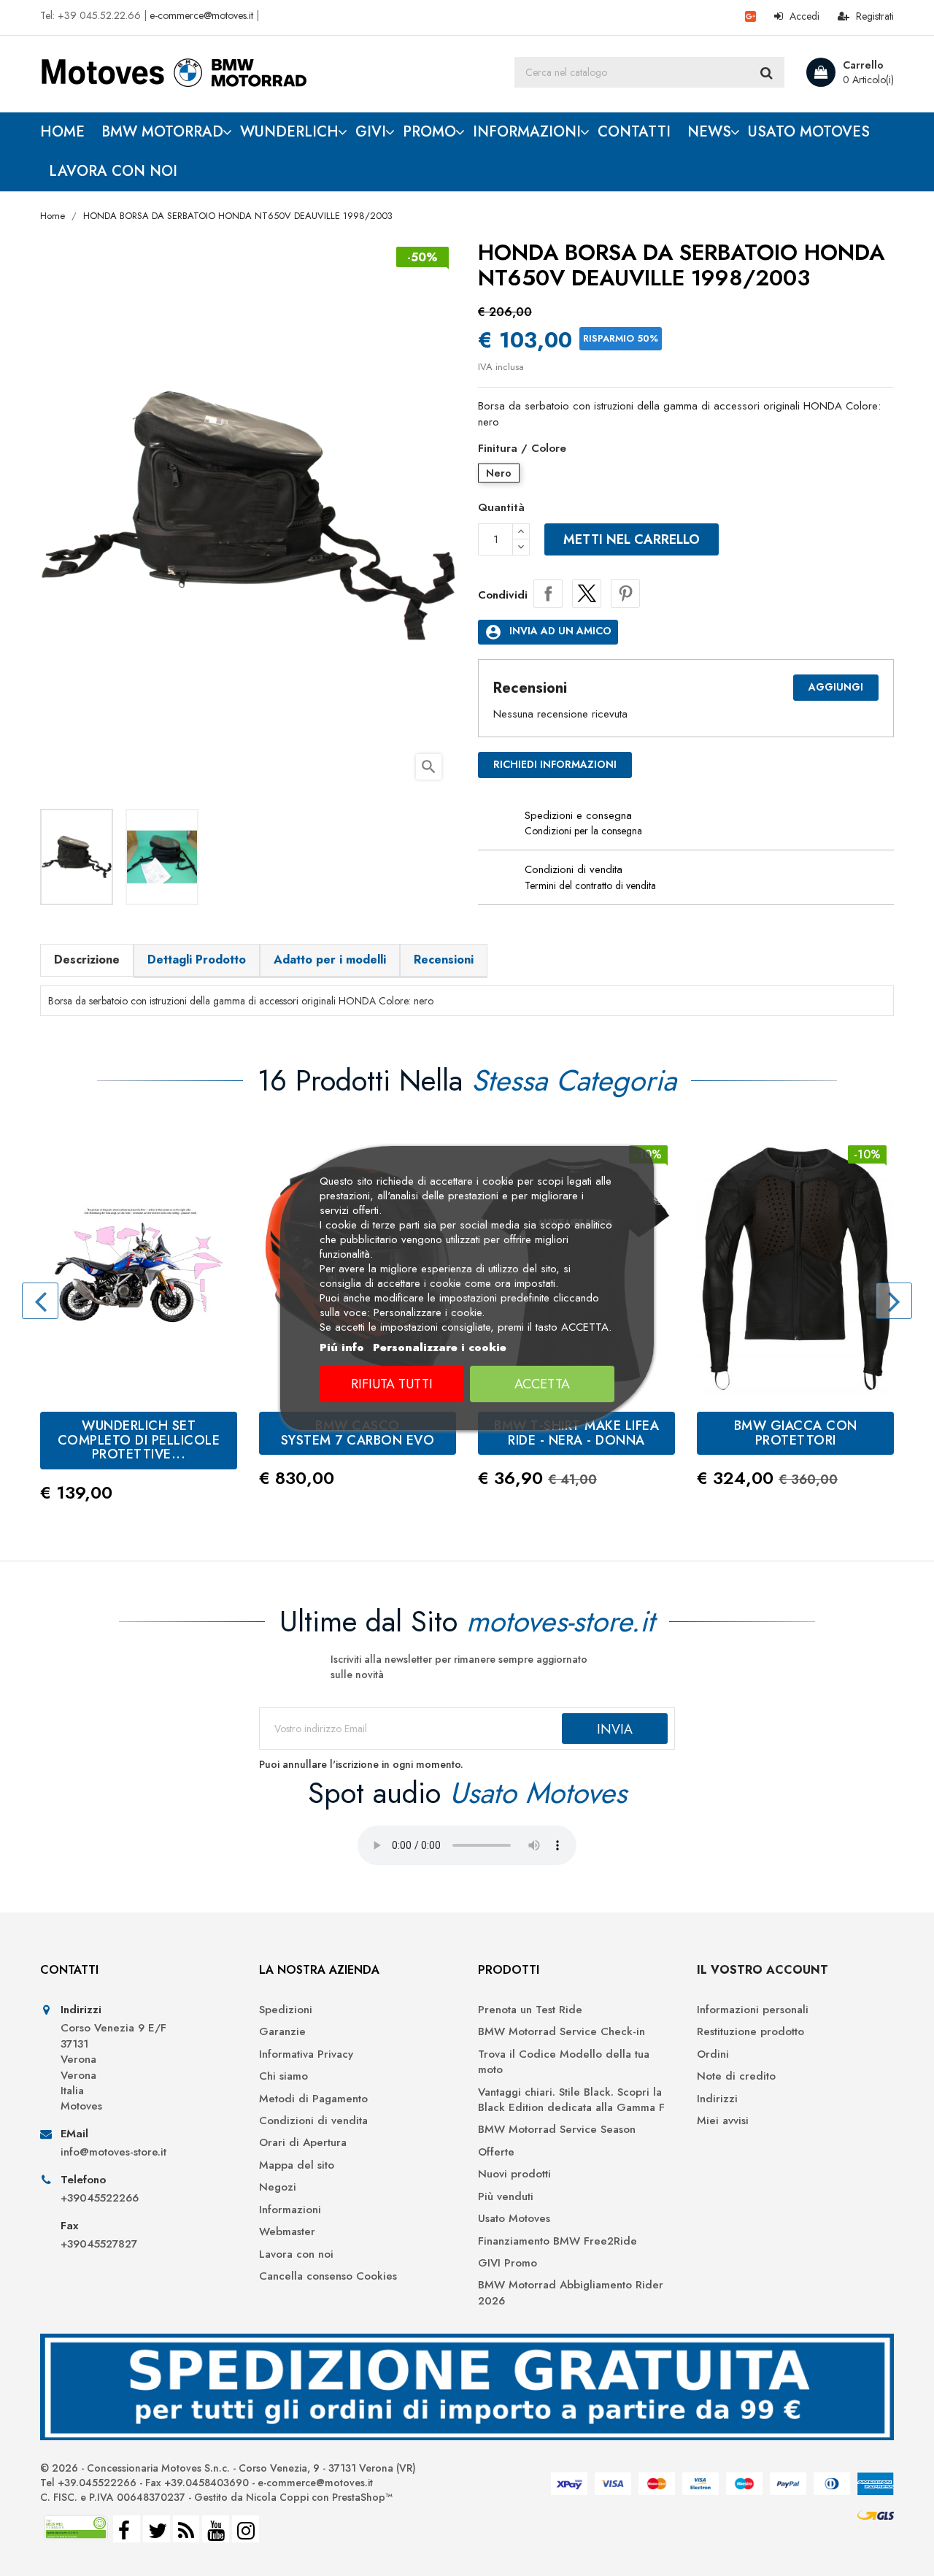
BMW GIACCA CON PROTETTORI (796, 1433)
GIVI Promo (507, 2263)
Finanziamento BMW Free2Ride (557, 2241)
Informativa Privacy (306, 2054)
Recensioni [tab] (444, 960)
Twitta (587, 593)
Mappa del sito (297, 2165)
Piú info (342, 1347)
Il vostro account (763, 1970)
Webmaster (287, 2232)
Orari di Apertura (303, 2143)
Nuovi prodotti (514, 2174)
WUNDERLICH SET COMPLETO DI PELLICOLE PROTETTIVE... (139, 1440)
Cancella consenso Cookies (328, 2276)
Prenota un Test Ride (530, 2010)
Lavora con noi (296, 2254)
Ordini (713, 2054)
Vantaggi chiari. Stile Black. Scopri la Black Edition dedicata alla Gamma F (571, 2100)
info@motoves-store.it (113, 2152)
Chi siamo (283, 2076)
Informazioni (290, 2210)
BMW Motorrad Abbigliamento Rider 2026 (571, 2293)
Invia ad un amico (548, 632)
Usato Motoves (514, 2219)
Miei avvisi (723, 2121)
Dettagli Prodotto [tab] (197, 960)
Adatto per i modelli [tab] (330, 960)
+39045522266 (100, 2198)
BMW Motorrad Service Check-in (561, 2032)
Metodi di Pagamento (313, 2099)
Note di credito (736, 2076)
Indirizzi (717, 2099)
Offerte (496, 2152)
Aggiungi (836, 687)
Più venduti (506, 2197)
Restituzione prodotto (750, 2032)
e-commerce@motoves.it (201, 15)
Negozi (278, 2187)
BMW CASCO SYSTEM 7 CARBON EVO (358, 1433)
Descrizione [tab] (87, 960)
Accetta (542, 1384)
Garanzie (282, 2032)
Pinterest (625, 593)
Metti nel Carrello (632, 539)
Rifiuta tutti (392, 1384)
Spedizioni (286, 2010)
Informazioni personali (753, 2010)
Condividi (548, 593)
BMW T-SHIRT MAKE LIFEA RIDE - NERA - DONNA (576, 1433)
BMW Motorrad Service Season (557, 2130)
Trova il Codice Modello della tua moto (564, 2062)
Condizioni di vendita (313, 2121)
